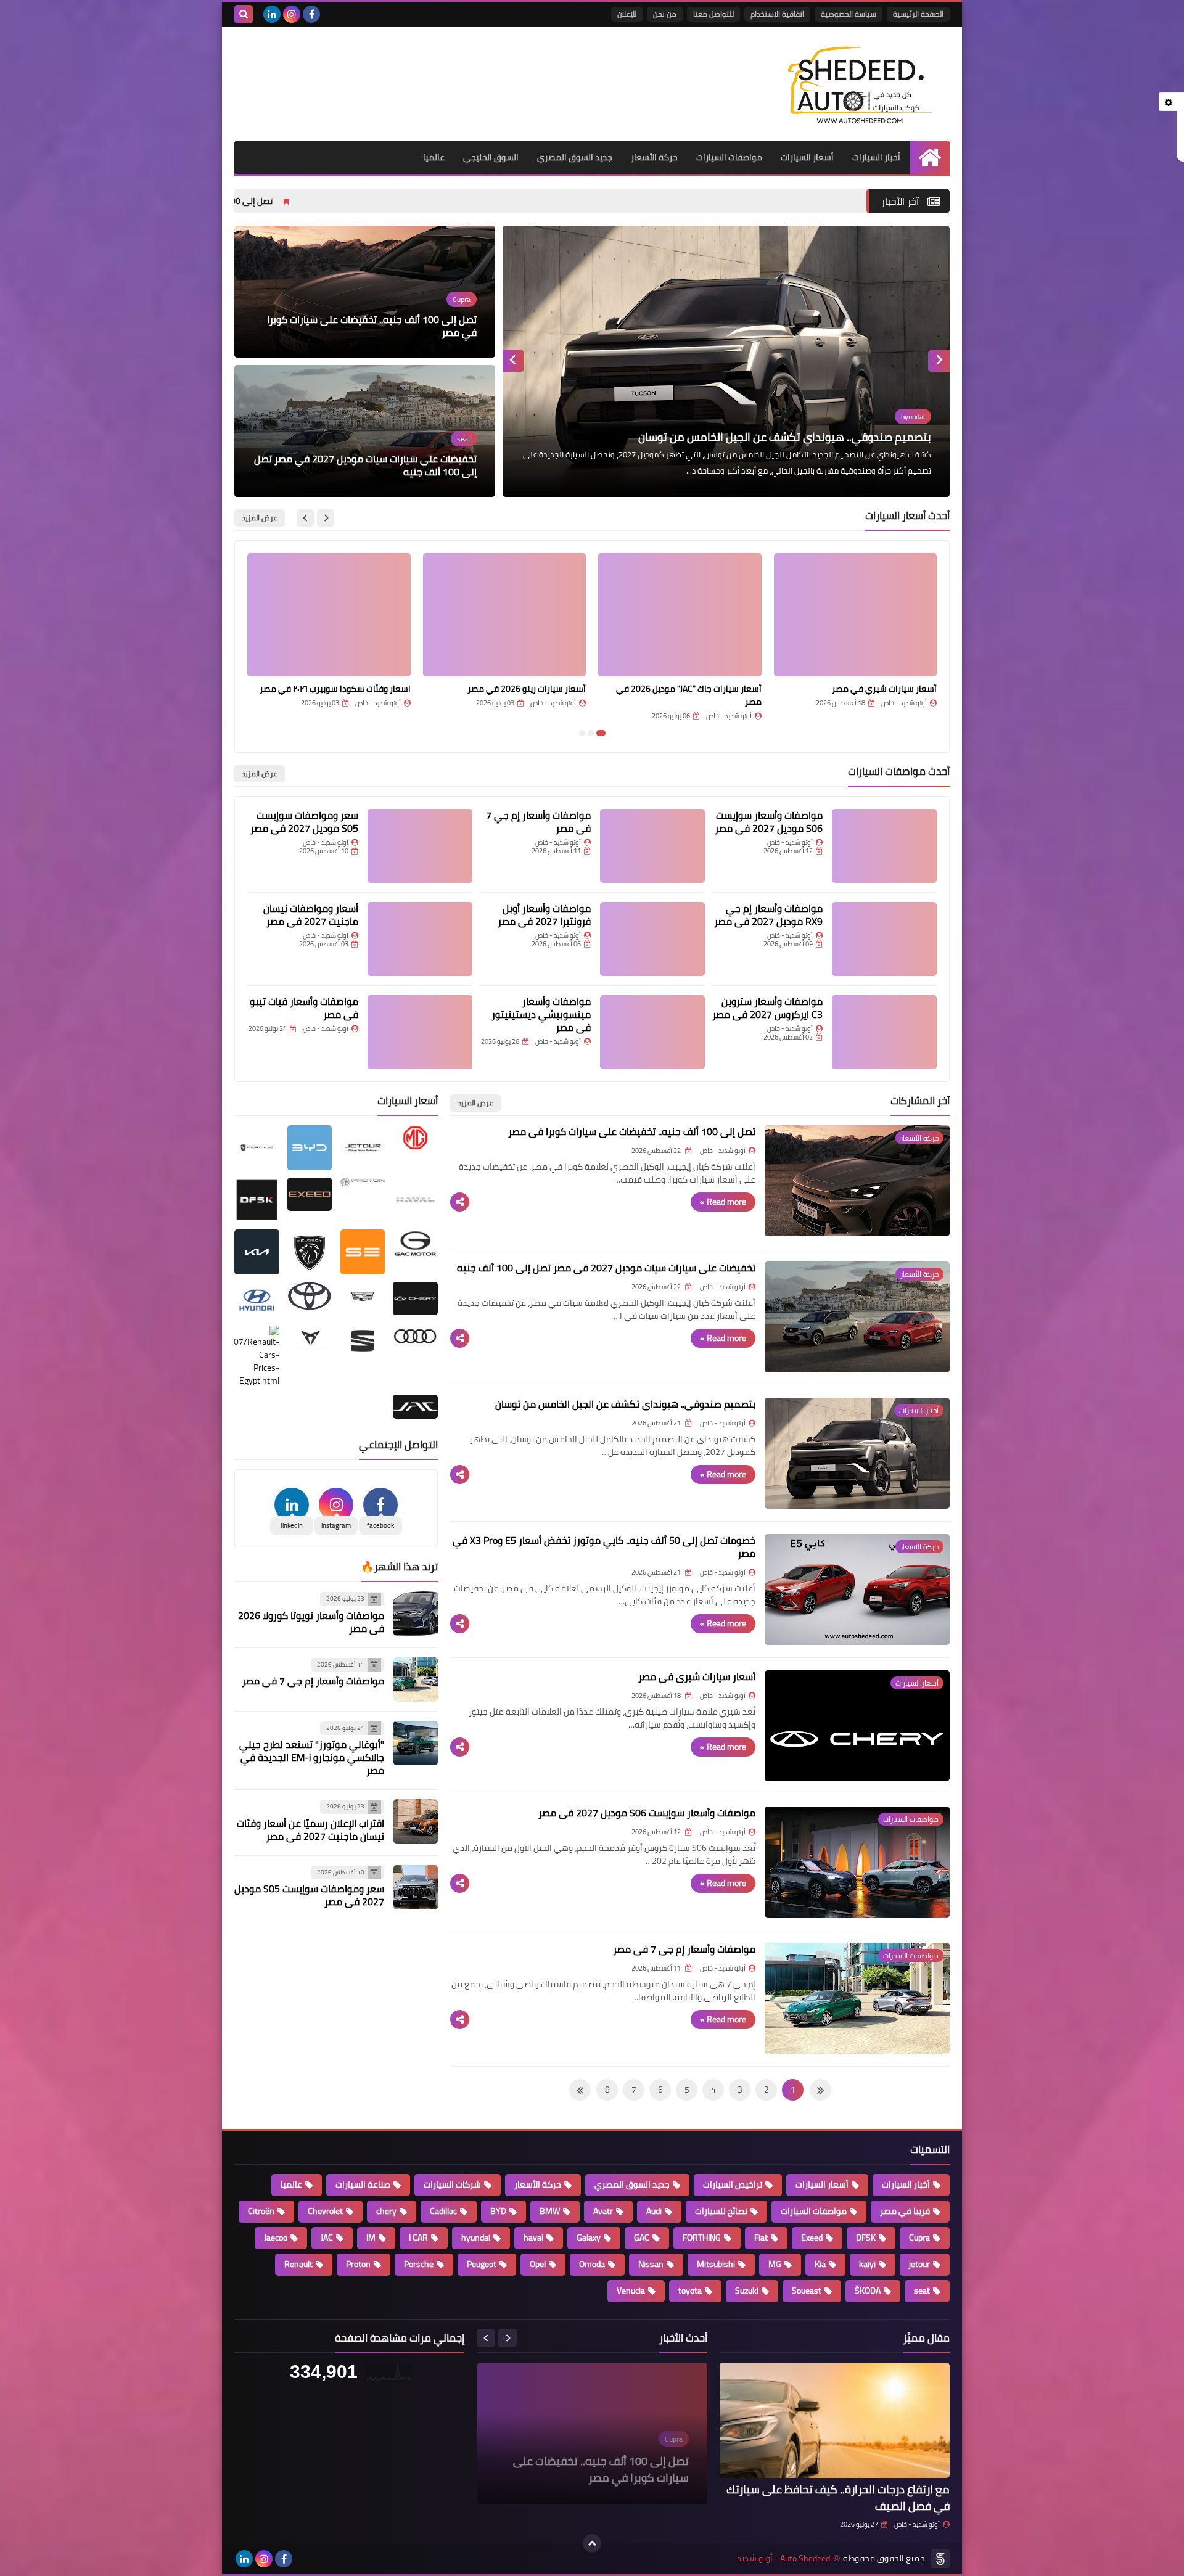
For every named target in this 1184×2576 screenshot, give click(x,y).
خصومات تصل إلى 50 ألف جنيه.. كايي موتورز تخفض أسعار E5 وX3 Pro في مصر (750, 437)
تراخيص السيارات (733, 2184)
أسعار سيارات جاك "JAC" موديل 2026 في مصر (864, 695)
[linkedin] (272, 14)
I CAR (418, 2238)
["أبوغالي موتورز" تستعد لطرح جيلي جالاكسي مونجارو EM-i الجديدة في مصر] (416, 1743)
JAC (327, 2238)
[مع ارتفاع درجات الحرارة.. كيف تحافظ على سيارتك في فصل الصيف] (835, 2420)
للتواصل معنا (713, 14)
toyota (690, 2291)
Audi (654, 2211)
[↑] (592, 2543)
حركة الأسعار (654, 157)
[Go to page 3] (582, 733)
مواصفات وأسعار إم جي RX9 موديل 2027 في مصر (768, 915)
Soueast (807, 2291)
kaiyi (867, 2264)
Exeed (812, 2238)
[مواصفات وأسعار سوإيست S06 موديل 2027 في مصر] (884, 846)
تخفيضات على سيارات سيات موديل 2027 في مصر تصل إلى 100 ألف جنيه (365, 466)
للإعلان (627, 14)
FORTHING (702, 2238)
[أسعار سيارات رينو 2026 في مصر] (680, 615)
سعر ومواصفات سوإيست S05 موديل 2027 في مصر (304, 822)
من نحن (665, 14)
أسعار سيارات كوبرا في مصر (360, 689)
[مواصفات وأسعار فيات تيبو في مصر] (420, 1032)
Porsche (419, 2264)
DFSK (866, 2238)
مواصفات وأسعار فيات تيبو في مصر (304, 1008)
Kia (820, 2264)
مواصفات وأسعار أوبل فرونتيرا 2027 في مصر (544, 915)
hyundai (476, 2238)
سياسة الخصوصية (849, 14)
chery (386, 2211)
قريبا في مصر (905, 2211)
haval (533, 2238)
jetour (919, 2264)
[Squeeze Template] (940, 2559)
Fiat (761, 2238)
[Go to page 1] (601, 733)
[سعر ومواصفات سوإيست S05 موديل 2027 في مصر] (420, 846)
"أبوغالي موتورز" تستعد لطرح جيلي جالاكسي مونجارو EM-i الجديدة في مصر (312, 1757)
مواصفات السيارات (729, 157)
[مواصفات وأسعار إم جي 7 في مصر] (652, 846)
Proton (358, 2264)
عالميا (434, 157)
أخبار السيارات (876, 157)
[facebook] (311, 14)
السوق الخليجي (491, 157)
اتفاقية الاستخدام (777, 14)
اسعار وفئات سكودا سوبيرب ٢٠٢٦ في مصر (510, 689)
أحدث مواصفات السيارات (899, 771)
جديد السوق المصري (575, 157)
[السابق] (580, 2090)
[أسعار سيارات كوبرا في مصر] (329, 615)
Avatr (603, 2211)
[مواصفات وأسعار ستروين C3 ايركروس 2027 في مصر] (884, 1032)
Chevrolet (325, 2211)
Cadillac (443, 2211)
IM (371, 2238)
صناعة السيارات (363, 2184)
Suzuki (747, 2291)
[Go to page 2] (591, 733)
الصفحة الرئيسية (918, 14)
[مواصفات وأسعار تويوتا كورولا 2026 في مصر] (416, 1614)
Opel (538, 2264)
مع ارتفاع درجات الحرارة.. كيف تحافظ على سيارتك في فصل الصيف (838, 2498)
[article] (726, 361)
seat (922, 2291)
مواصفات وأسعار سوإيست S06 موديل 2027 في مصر (769, 822)
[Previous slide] (939, 361)
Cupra (919, 2238)
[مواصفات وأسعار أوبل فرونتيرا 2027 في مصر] (652, 939)
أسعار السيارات (807, 157)
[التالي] (820, 2090)
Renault (298, 2264)
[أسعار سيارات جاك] (856, 615)
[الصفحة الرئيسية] (930, 158)
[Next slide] (513, 361)
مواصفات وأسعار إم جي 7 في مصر (538, 822)
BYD (498, 2211)
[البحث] (244, 14)
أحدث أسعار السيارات (907, 515)
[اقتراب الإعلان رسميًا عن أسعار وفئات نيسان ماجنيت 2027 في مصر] (416, 1821)
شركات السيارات (452, 2184)
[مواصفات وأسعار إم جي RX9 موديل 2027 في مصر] (884, 939)
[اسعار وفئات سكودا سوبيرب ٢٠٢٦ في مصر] (505, 615)
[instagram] (292, 14)
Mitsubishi (716, 2264)
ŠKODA (868, 2291)
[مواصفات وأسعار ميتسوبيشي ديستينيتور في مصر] (652, 1032)
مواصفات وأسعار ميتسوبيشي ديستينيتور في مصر (541, 1014)
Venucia (631, 2291)
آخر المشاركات (920, 1101)
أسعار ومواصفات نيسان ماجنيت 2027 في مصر (311, 915)
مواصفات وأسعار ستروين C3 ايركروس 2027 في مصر (767, 1008)
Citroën (261, 2211)
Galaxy (589, 2238)
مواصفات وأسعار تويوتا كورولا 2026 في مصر (311, 1622)
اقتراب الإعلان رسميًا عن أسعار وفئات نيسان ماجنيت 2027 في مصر (310, 1830)
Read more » (723, 1202)
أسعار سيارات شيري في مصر (697, 1676)
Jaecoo (276, 2238)
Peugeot (482, 2264)
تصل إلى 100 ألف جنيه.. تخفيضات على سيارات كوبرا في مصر (322, 201)
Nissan (651, 2264)
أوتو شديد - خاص (917, 2524)
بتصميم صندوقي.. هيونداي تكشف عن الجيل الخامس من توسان (625, 1404)
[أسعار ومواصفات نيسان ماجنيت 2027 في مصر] (420, 939)
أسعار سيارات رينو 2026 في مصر (702, 689)
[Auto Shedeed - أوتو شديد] (860, 84)
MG (775, 2264)
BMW (550, 2211)
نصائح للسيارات (721, 2211)
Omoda (592, 2264)
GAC (642, 2238)
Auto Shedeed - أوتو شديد (783, 2558)
